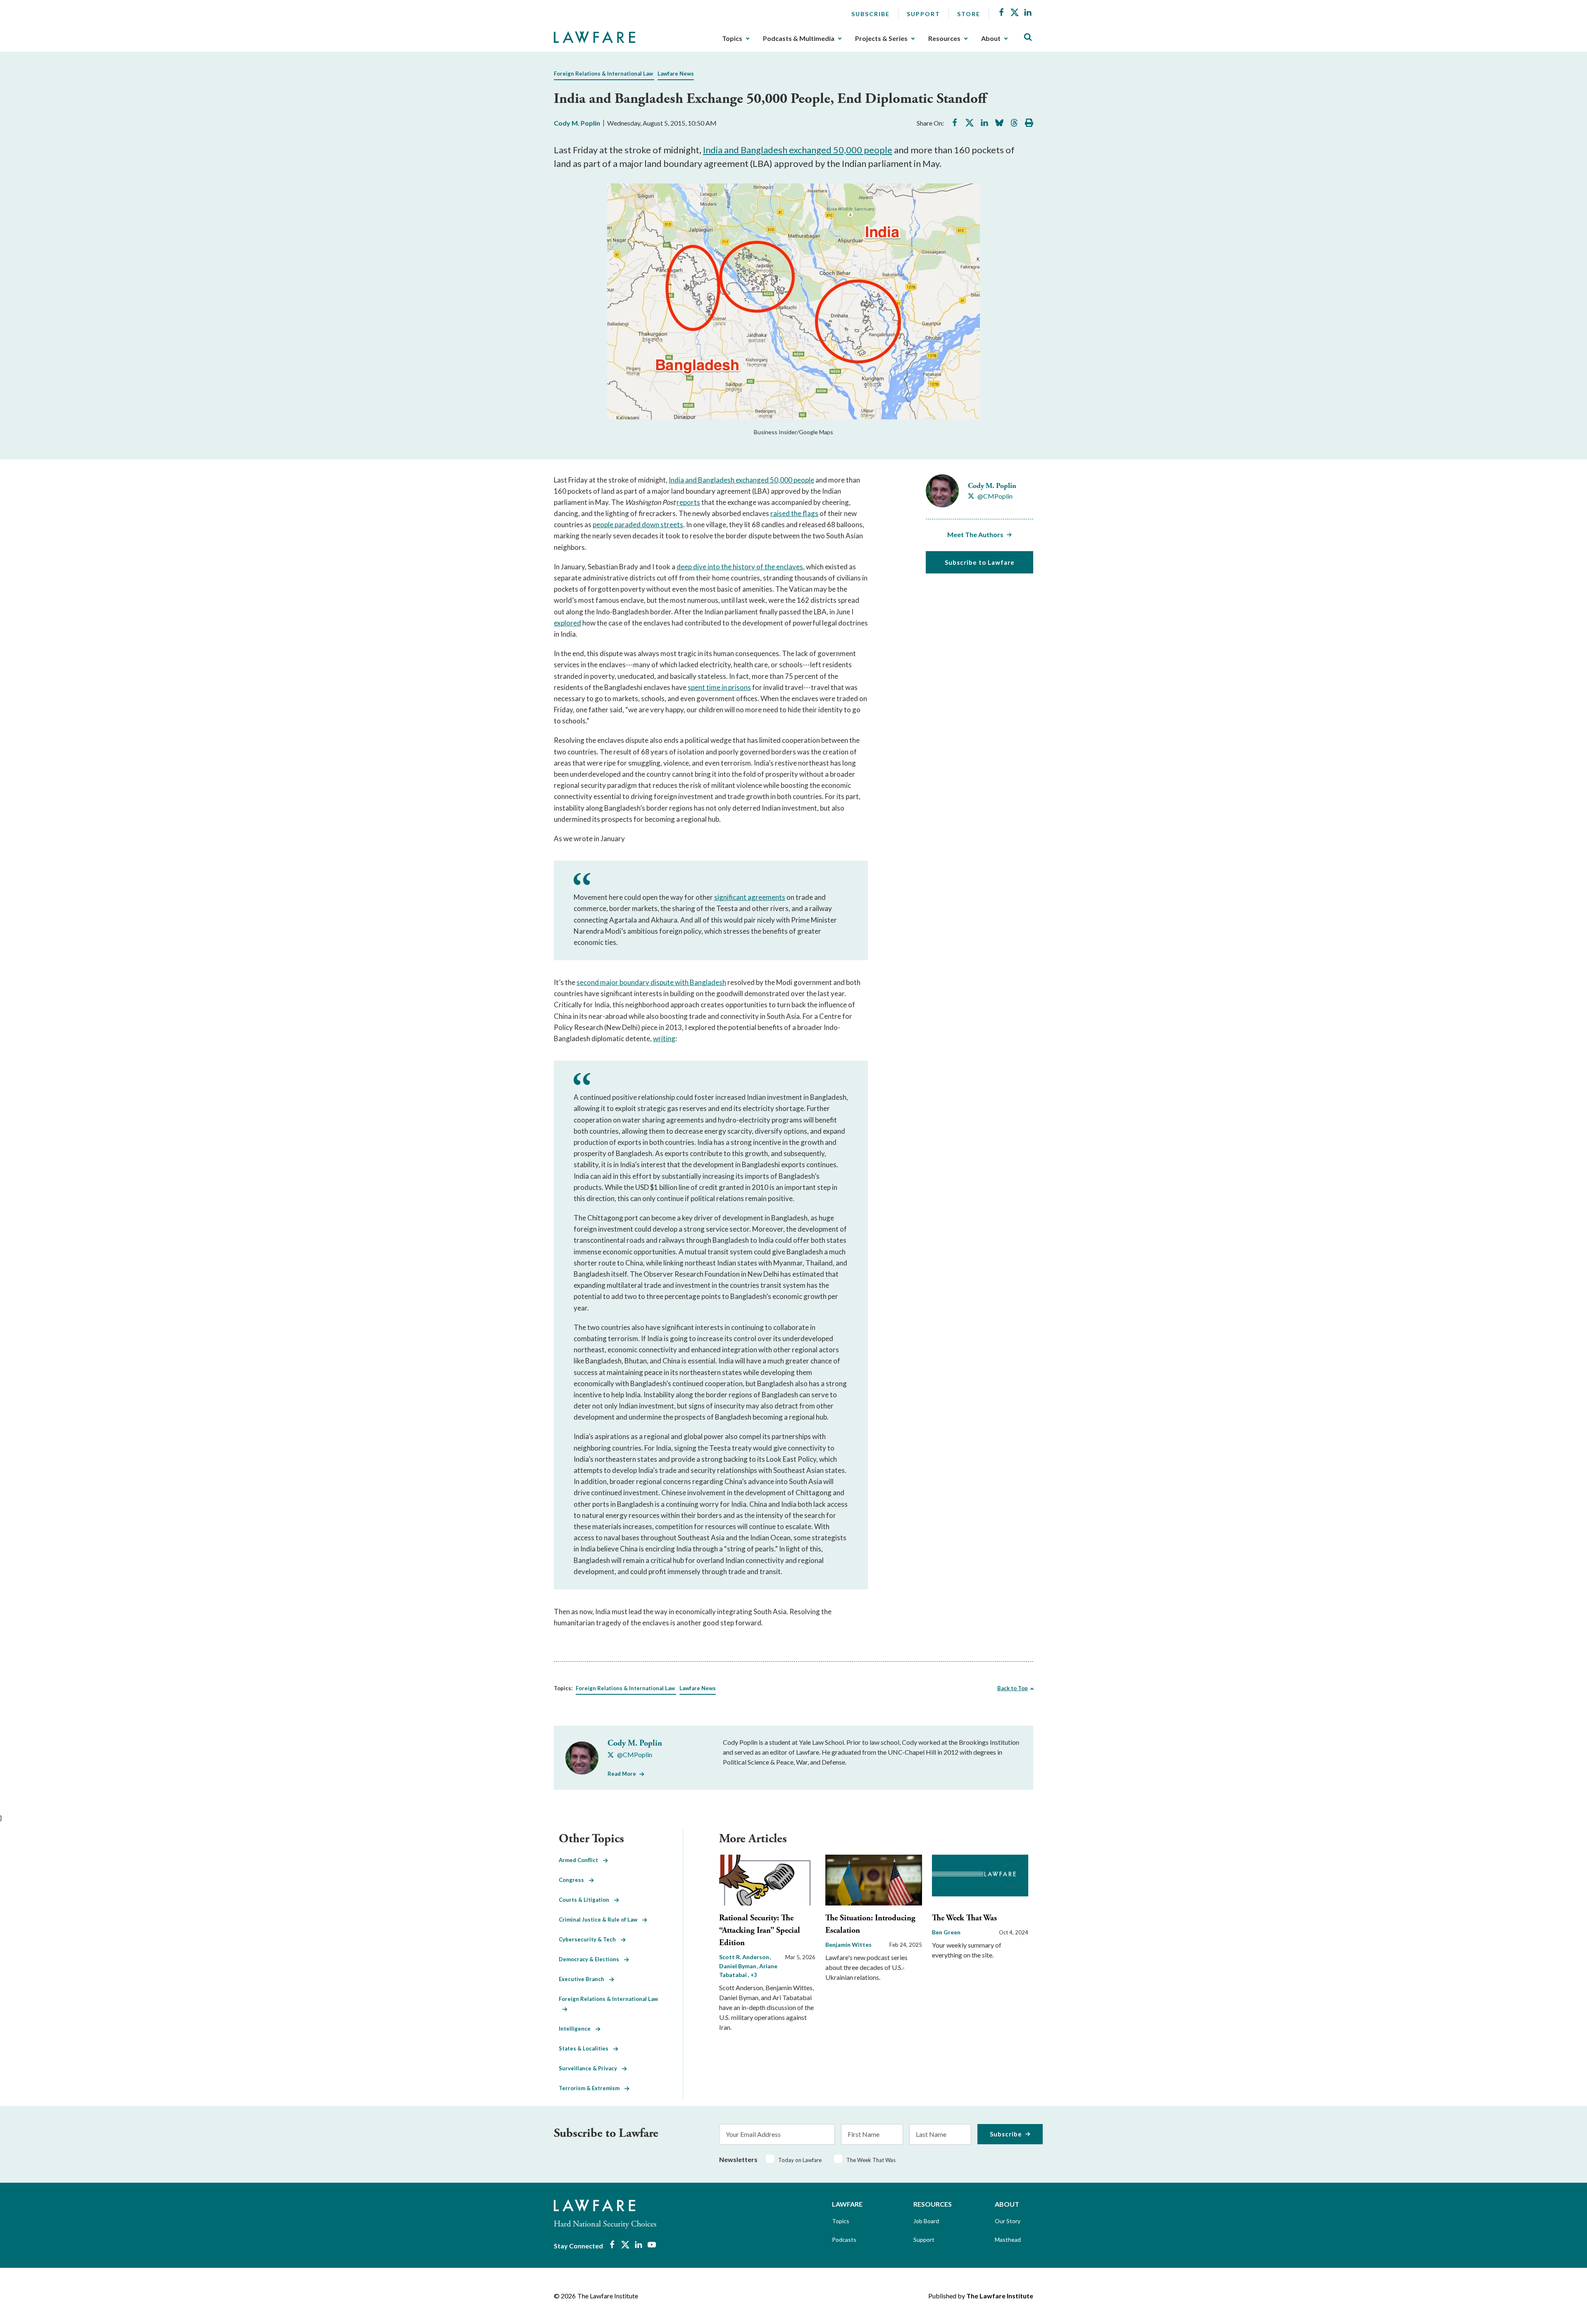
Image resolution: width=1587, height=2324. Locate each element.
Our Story (1008, 2221)
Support (923, 14)
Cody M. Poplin (577, 123)
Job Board (926, 2221)
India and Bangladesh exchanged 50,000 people (798, 150)
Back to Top (1013, 1688)
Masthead (1008, 2240)
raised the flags (794, 513)
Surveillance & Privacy (590, 2068)
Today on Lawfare (800, 2160)
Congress (574, 1880)
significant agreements (750, 897)
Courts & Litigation (586, 1900)
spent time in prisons (719, 687)
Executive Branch (584, 1979)
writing (664, 1038)
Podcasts (844, 2240)
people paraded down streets (638, 525)
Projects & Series (881, 38)
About (991, 38)
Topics (732, 38)
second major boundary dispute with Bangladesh (651, 982)
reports (688, 502)
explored (567, 623)
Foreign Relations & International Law (603, 74)
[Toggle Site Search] (1028, 37)
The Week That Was (964, 1918)
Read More (622, 1774)
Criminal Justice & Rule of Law (600, 1920)
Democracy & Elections (591, 1959)
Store (969, 14)
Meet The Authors (975, 534)
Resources (944, 38)
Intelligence (577, 2029)
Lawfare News (676, 74)
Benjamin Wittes (848, 1945)
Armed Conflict (581, 1860)
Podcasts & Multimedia (799, 38)
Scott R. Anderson (745, 1957)
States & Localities (586, 2048)
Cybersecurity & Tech (590, 1939)
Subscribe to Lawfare (980, 562)
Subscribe (871, 14)
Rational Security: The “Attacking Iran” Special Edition (760, 1930)
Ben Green (946, 1932)
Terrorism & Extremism (592, 2088)
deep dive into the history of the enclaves (740, 567)
